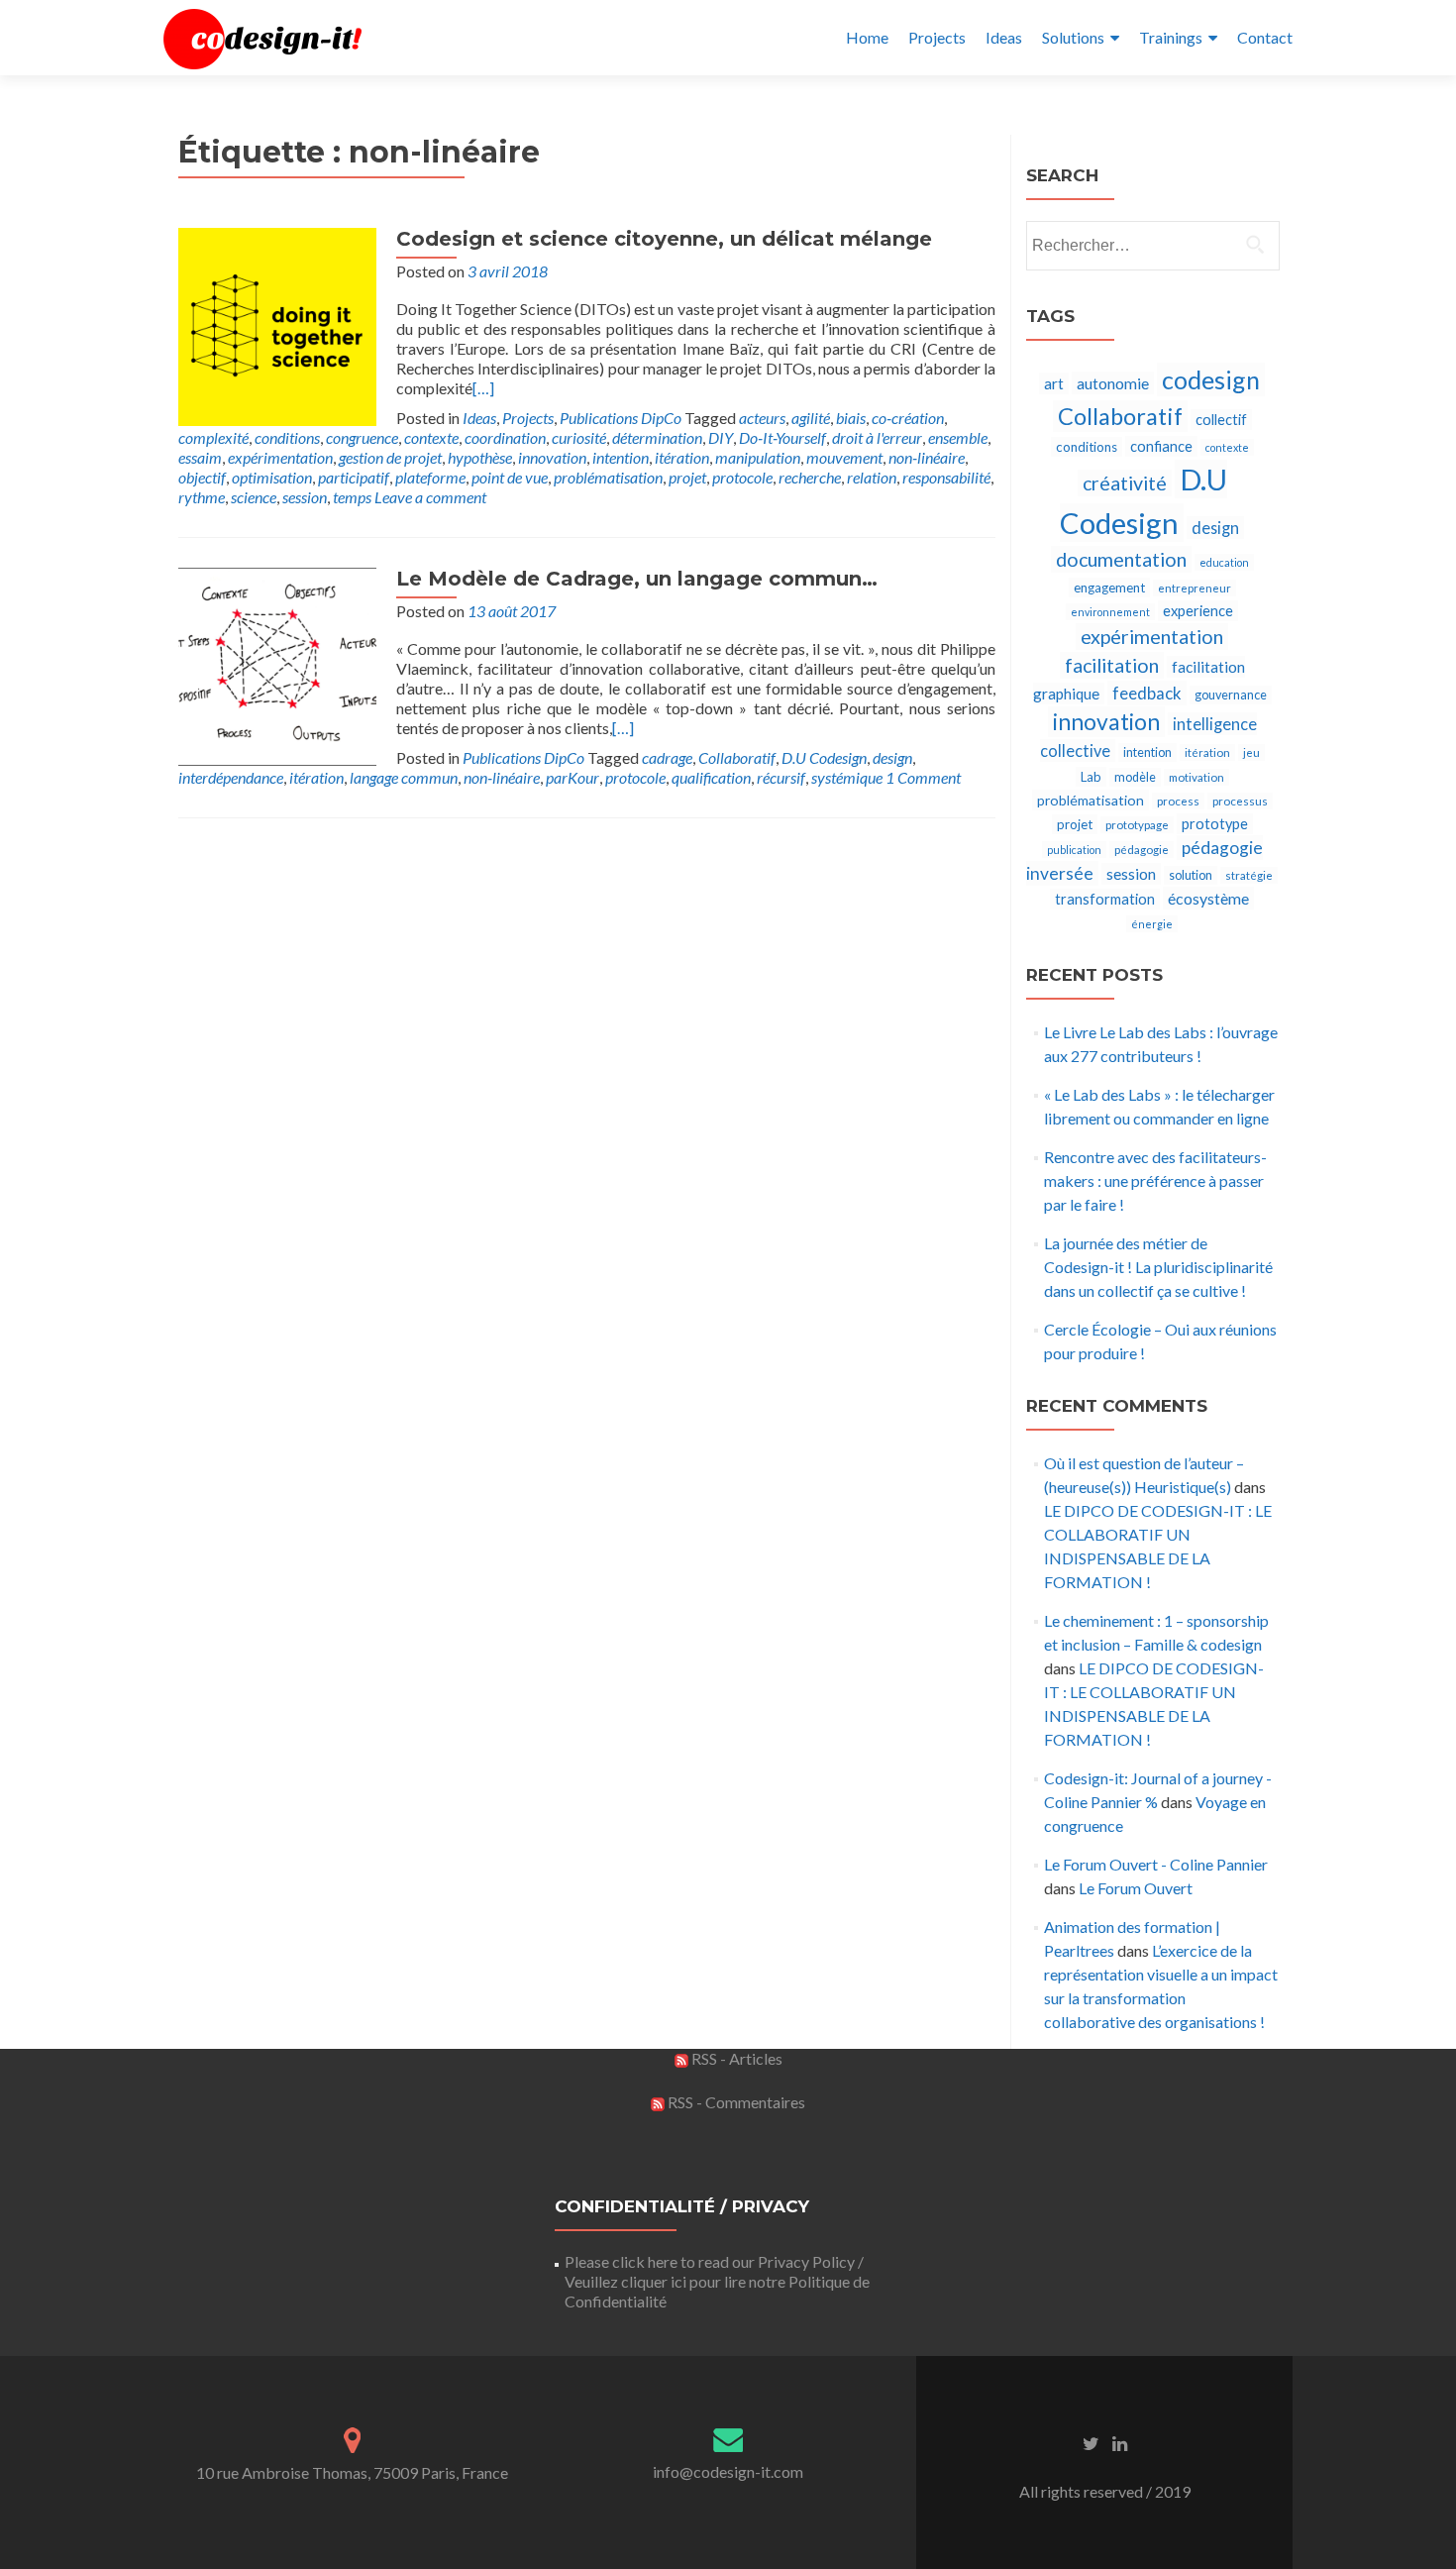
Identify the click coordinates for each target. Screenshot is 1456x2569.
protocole (742, 477)
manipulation (758, 457)
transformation (1105, 899)
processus (1240, 801)
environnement (1110, 612)
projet (687, 477)
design (892, 757)
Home (867, 37)
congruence (362, 437)
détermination (657, 437)
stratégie (1249, 875)
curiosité (579, 437)
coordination (505, 437)
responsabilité (946, 477)
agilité (811, 418)
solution (1191, 875)
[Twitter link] (1091, 2442)
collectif (1221, 420)
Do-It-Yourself (782, 437)
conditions (287, 437)
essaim (200, 457)
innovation (552, 457)
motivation (1196, 777)
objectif (202, 477)
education (1224, 562)
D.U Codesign (824, 757)
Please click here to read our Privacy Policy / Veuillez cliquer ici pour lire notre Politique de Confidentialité (717, 2281)
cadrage (667, 757)
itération (682, 457)
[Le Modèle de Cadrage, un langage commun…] (277, 664)
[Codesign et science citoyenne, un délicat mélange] (277, 324)
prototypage (1137, 825)
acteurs (762, 418)
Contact (1265, 37)
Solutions (1073, 37)
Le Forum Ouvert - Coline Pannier (1156, 1864)
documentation (1121, 559)
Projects (937, 37)
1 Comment (923, 777)
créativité (1125, 483)
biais (851, 418)
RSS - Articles (735, 2058)
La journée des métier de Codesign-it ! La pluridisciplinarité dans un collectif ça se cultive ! (1158, 1267)
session (305, 497)
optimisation (272, 477)
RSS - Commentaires (735, 2102)
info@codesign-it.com (728, 2471)
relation (872, 477)
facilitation (1112, 665)
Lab (1091, 777)
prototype (1215, 824)
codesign (1211, 379)
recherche (810, 477)
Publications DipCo (621, 418)
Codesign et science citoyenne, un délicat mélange (664, 239)
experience (1198, 611)
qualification (711, 777)
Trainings (1171, 37)
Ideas (1004, 37)
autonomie (1113, 383)
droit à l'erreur (877, 437)
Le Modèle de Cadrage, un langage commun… (637, 579)
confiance (1161, 446)
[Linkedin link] (1120, 2442)
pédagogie (1142, 850)
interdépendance (231, 777)
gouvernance (1231, 695)
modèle (1135, 777)
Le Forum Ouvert (1136, 1888)
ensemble (958, 437)
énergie (1152, 924)
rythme (202, 497)
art (1054, 383)
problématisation (608, 477)
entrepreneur (1195, 588)
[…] (483, 388)
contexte (431, 437)
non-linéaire (927, 457)
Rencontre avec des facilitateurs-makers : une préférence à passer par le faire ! (1155, 1180)
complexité (213, 437)
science (254, 497)
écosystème (1208, 898)
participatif (354, 477)
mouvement (844, 457)
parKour (572, 777)
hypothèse (480, 457)
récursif (781, 777)
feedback (1147, 693)
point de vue (510, 477)
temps (352, 497)
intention (621, 457)
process (1178, 801)
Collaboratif (737, 757)
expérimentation (280, 457)
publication (1074, 850)
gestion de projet (390, 457)
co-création (908, 418)
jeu (1251, 752)
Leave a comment (430, 497)
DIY (721, 437)
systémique (847, 777)
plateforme (430, 477)
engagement (1109, 588)
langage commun (404, 777)
